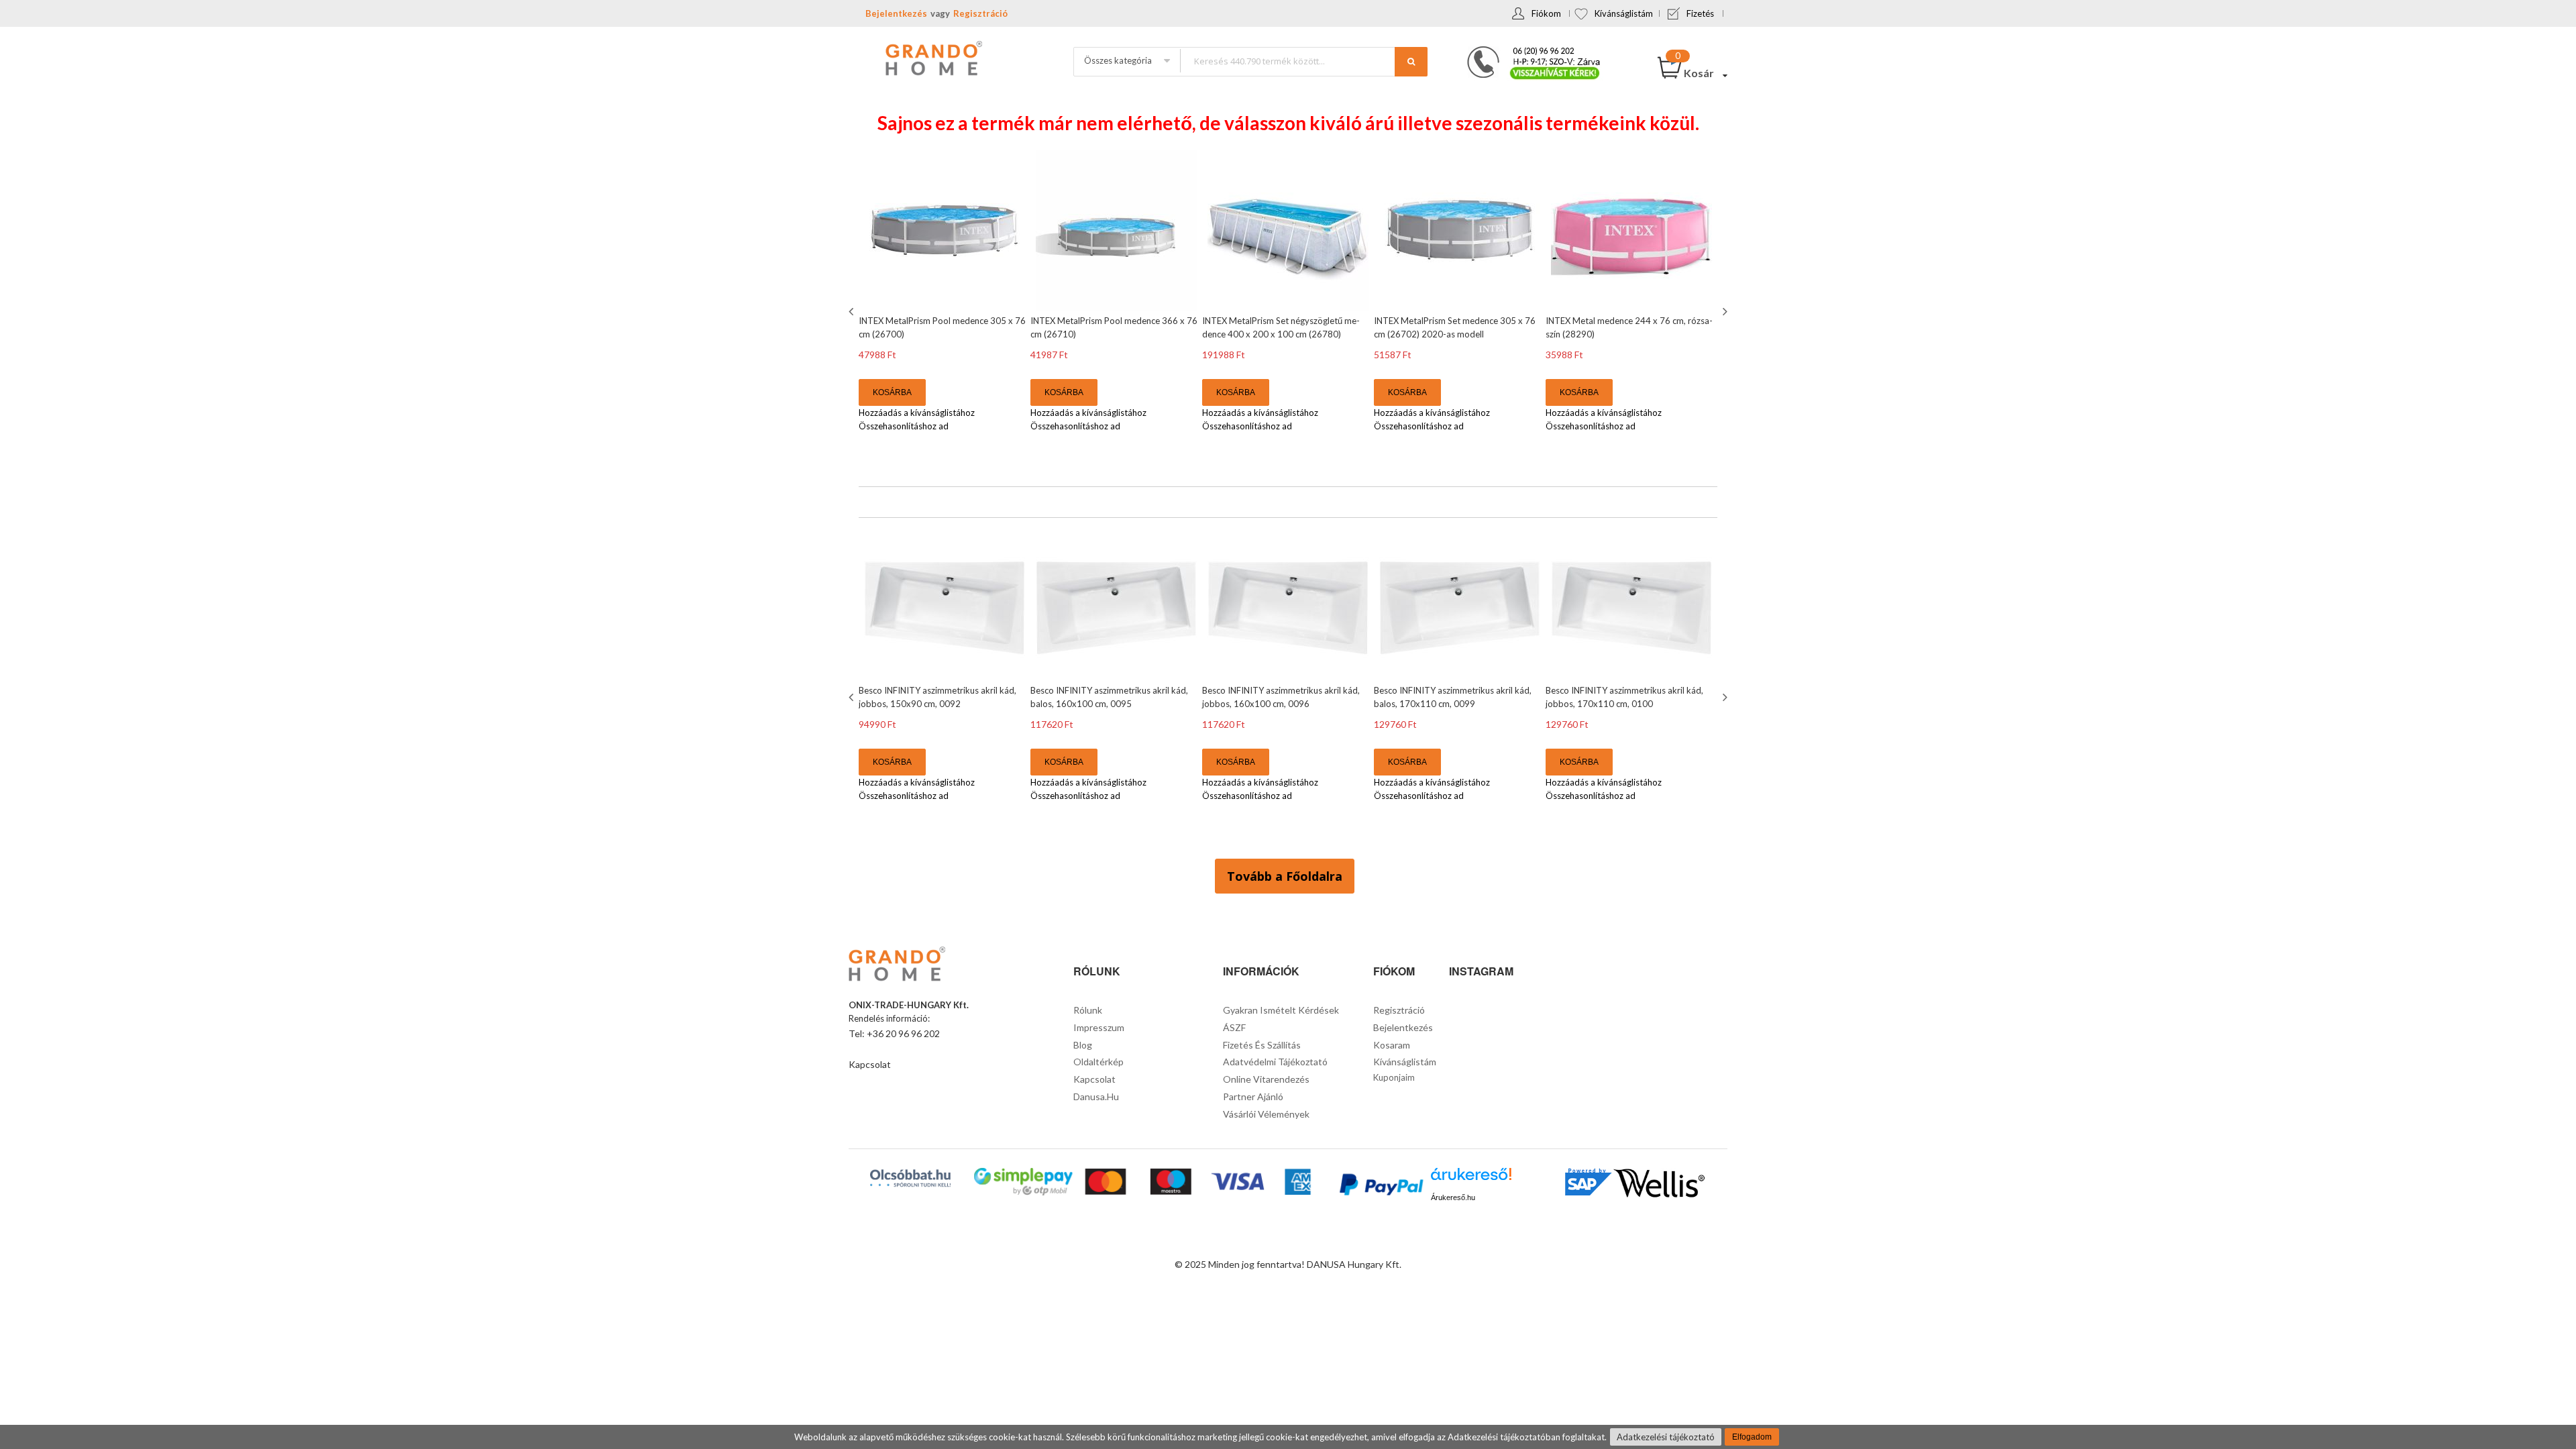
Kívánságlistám (1624, 13)
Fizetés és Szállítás (1262, 1045)
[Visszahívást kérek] (1528, 50)
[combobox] (1303, 61)
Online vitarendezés (1266, 1079)
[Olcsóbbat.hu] (910, 1178)
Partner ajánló (1253, 1096)
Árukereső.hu (1453, 1197)
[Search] (1411, 62)
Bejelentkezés (896, 13)
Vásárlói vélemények (1266, 1114)
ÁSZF (1234, 1027)
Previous (853, 311)
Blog (1083, 1045)
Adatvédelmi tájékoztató (1275, 1062)
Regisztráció (980, 13)
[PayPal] (1380, 1186)
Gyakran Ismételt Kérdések (1281, 1010)
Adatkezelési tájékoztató (1666, 1437)
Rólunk (1088, 1010)
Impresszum (1099, 1027)
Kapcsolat (870, 1064)
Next (1723, 311)
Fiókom (1546, 13)
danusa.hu (1096, 1096)
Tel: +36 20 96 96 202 (894, 1033)
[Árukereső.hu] (1471, 1179)
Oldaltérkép (1098, 1062)
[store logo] (932, 60)
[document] (1288, 1437)
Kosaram (1392, 1045)
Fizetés (1700, 13)
